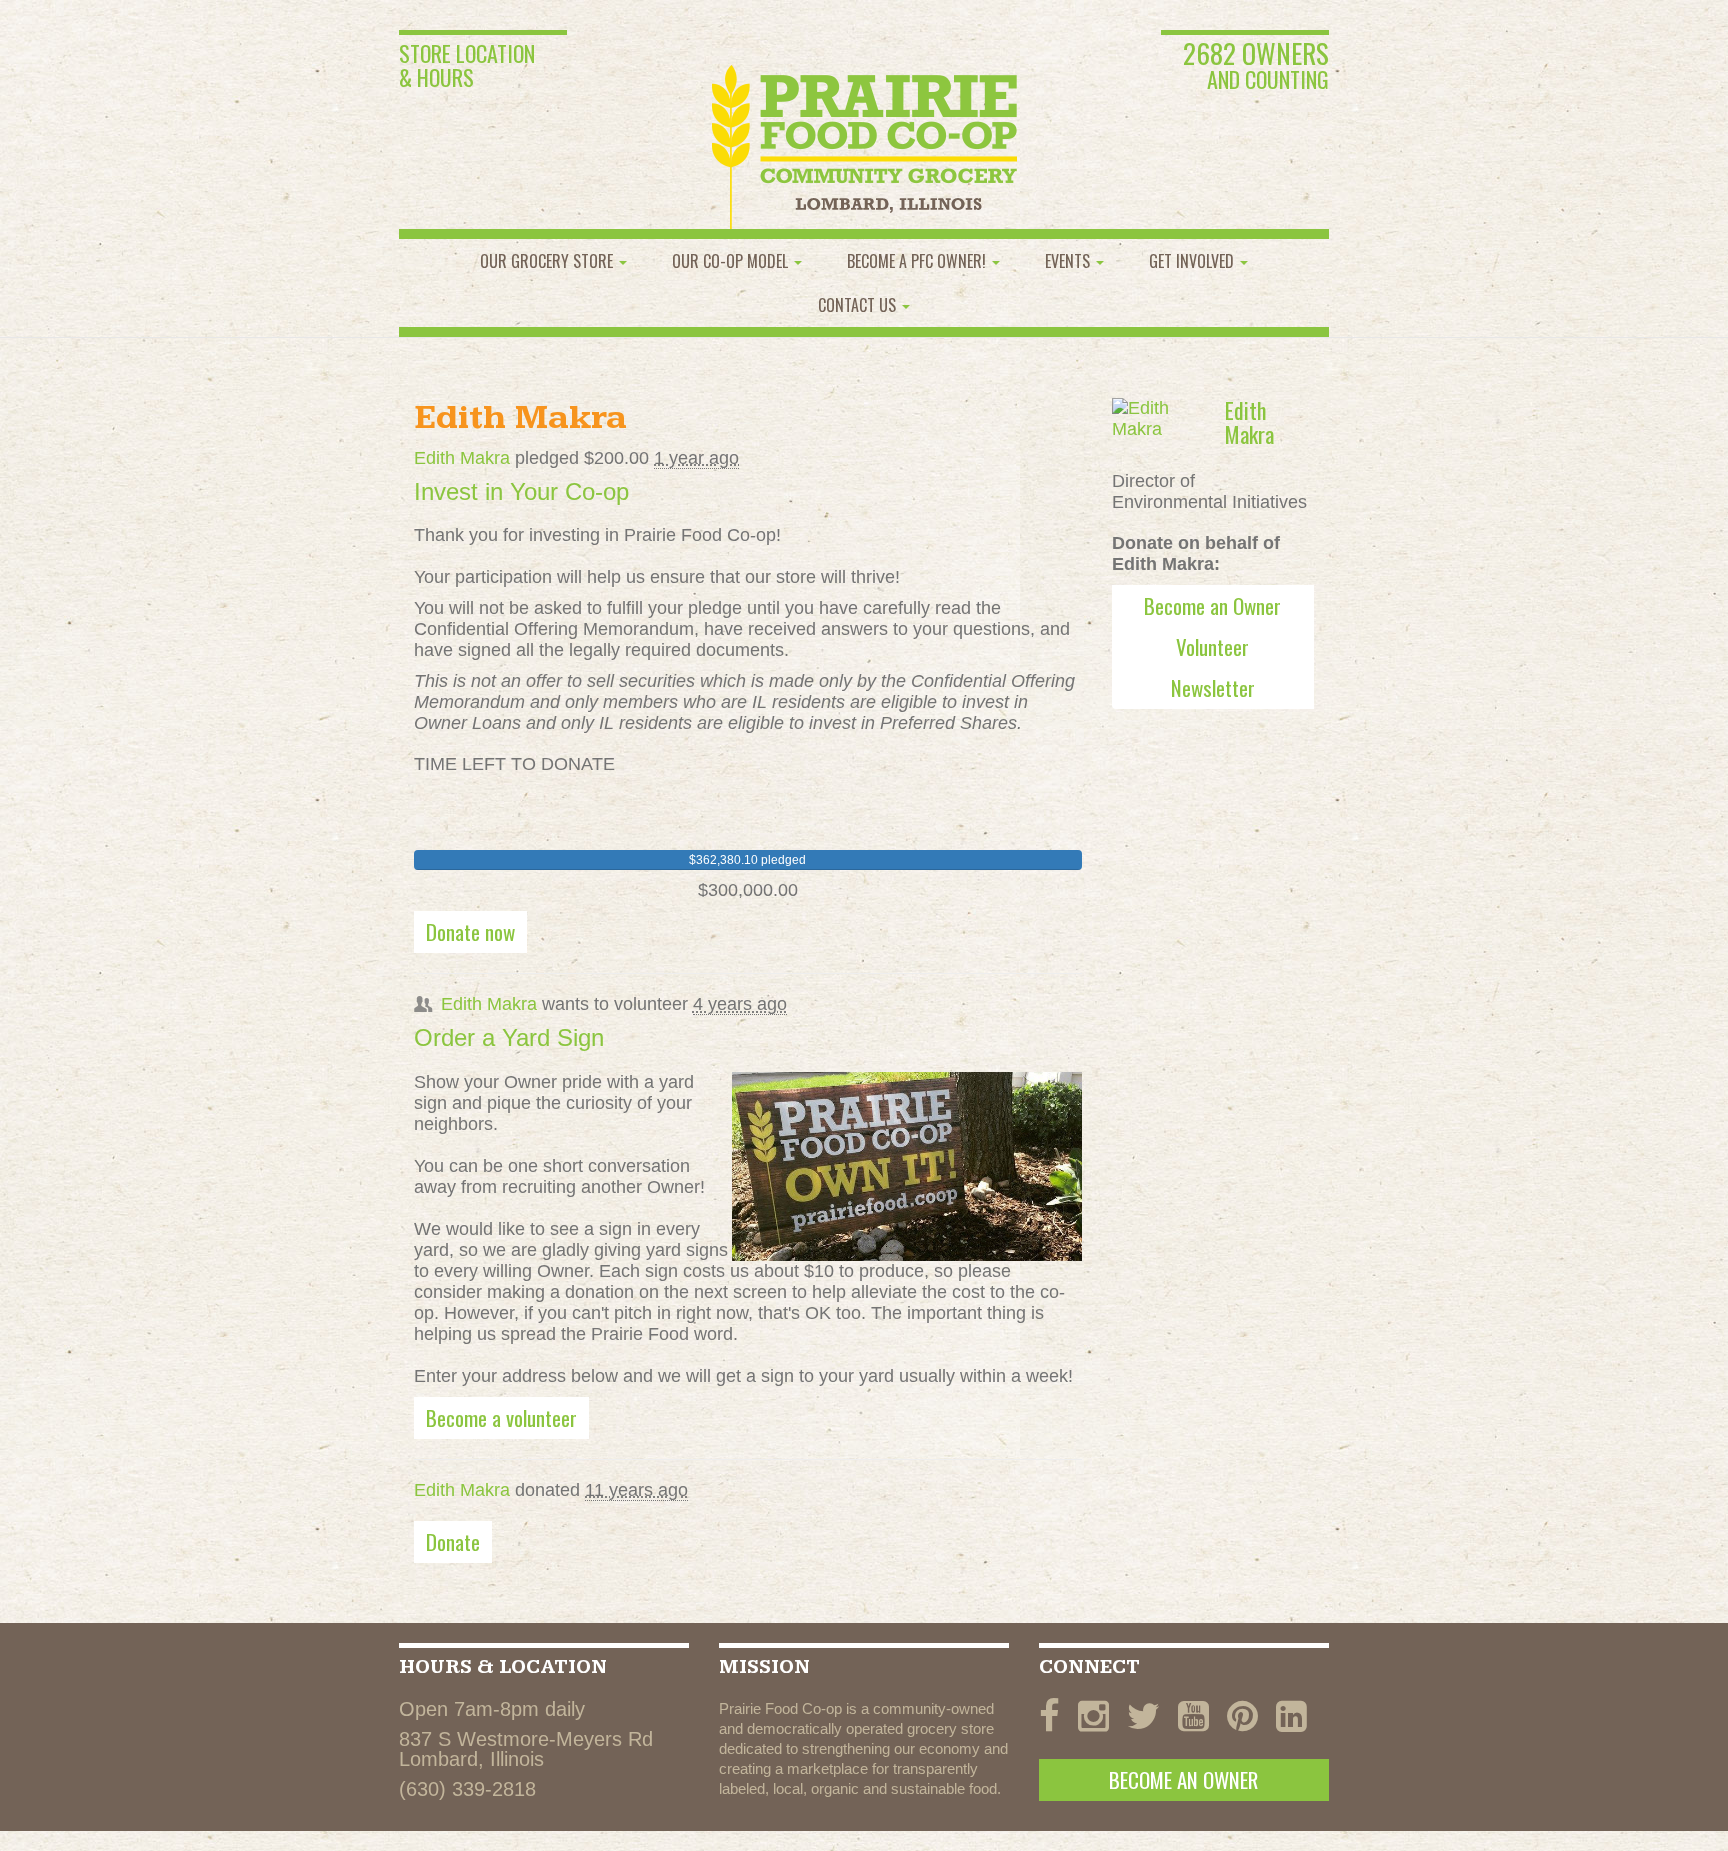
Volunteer (1212, 646)
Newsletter (1213, 687)
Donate (453, 1541)
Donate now (470, 931)
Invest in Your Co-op (521, 491)
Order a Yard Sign (509, 1037)
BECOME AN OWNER (1183, 1779)
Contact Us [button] (859, 305)
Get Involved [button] (1193, 261)
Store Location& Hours (467, 65)
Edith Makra (462, 458)
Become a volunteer (501, 1417)
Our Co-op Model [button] (732, 261)
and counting (1256, 67)
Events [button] (1069, 261)
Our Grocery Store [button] (548, 261)
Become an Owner (1212, 605)
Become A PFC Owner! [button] (918, 261)
